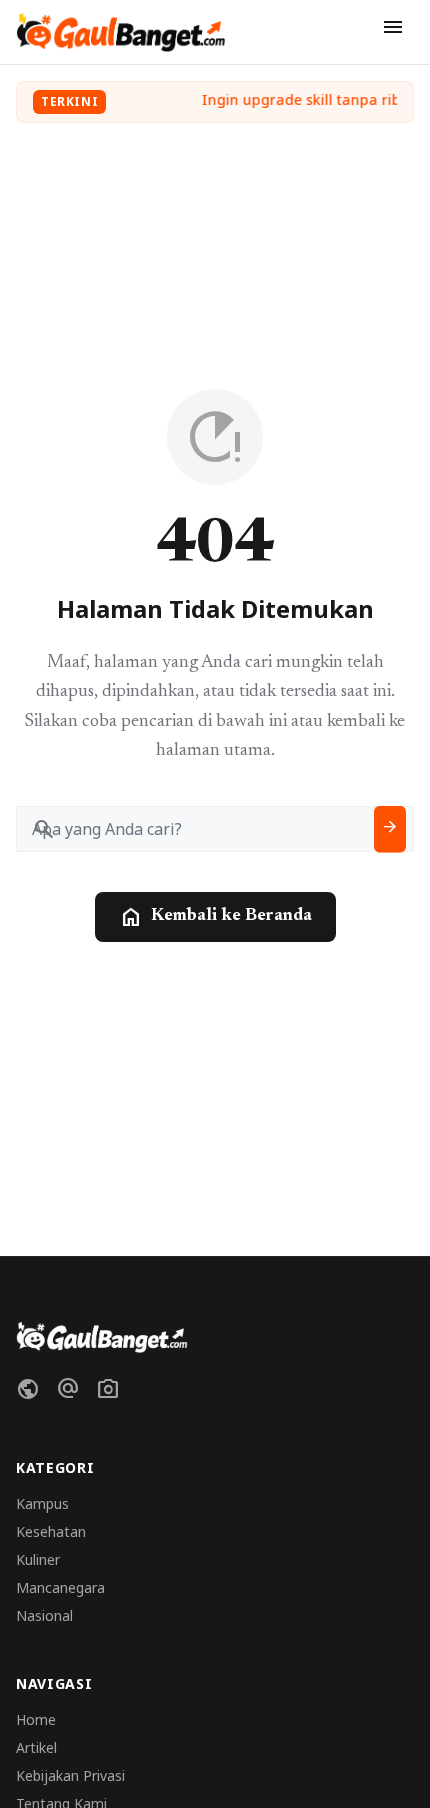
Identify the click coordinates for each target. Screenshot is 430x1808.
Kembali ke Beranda (215, 917)
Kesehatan (51, 1531)
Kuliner (38, 1559)
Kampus (42, 1503)
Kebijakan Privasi (70, 1775)
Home (36, 1719)
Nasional (44, 1615)
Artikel (36, 1747)
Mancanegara (60, 1587)
